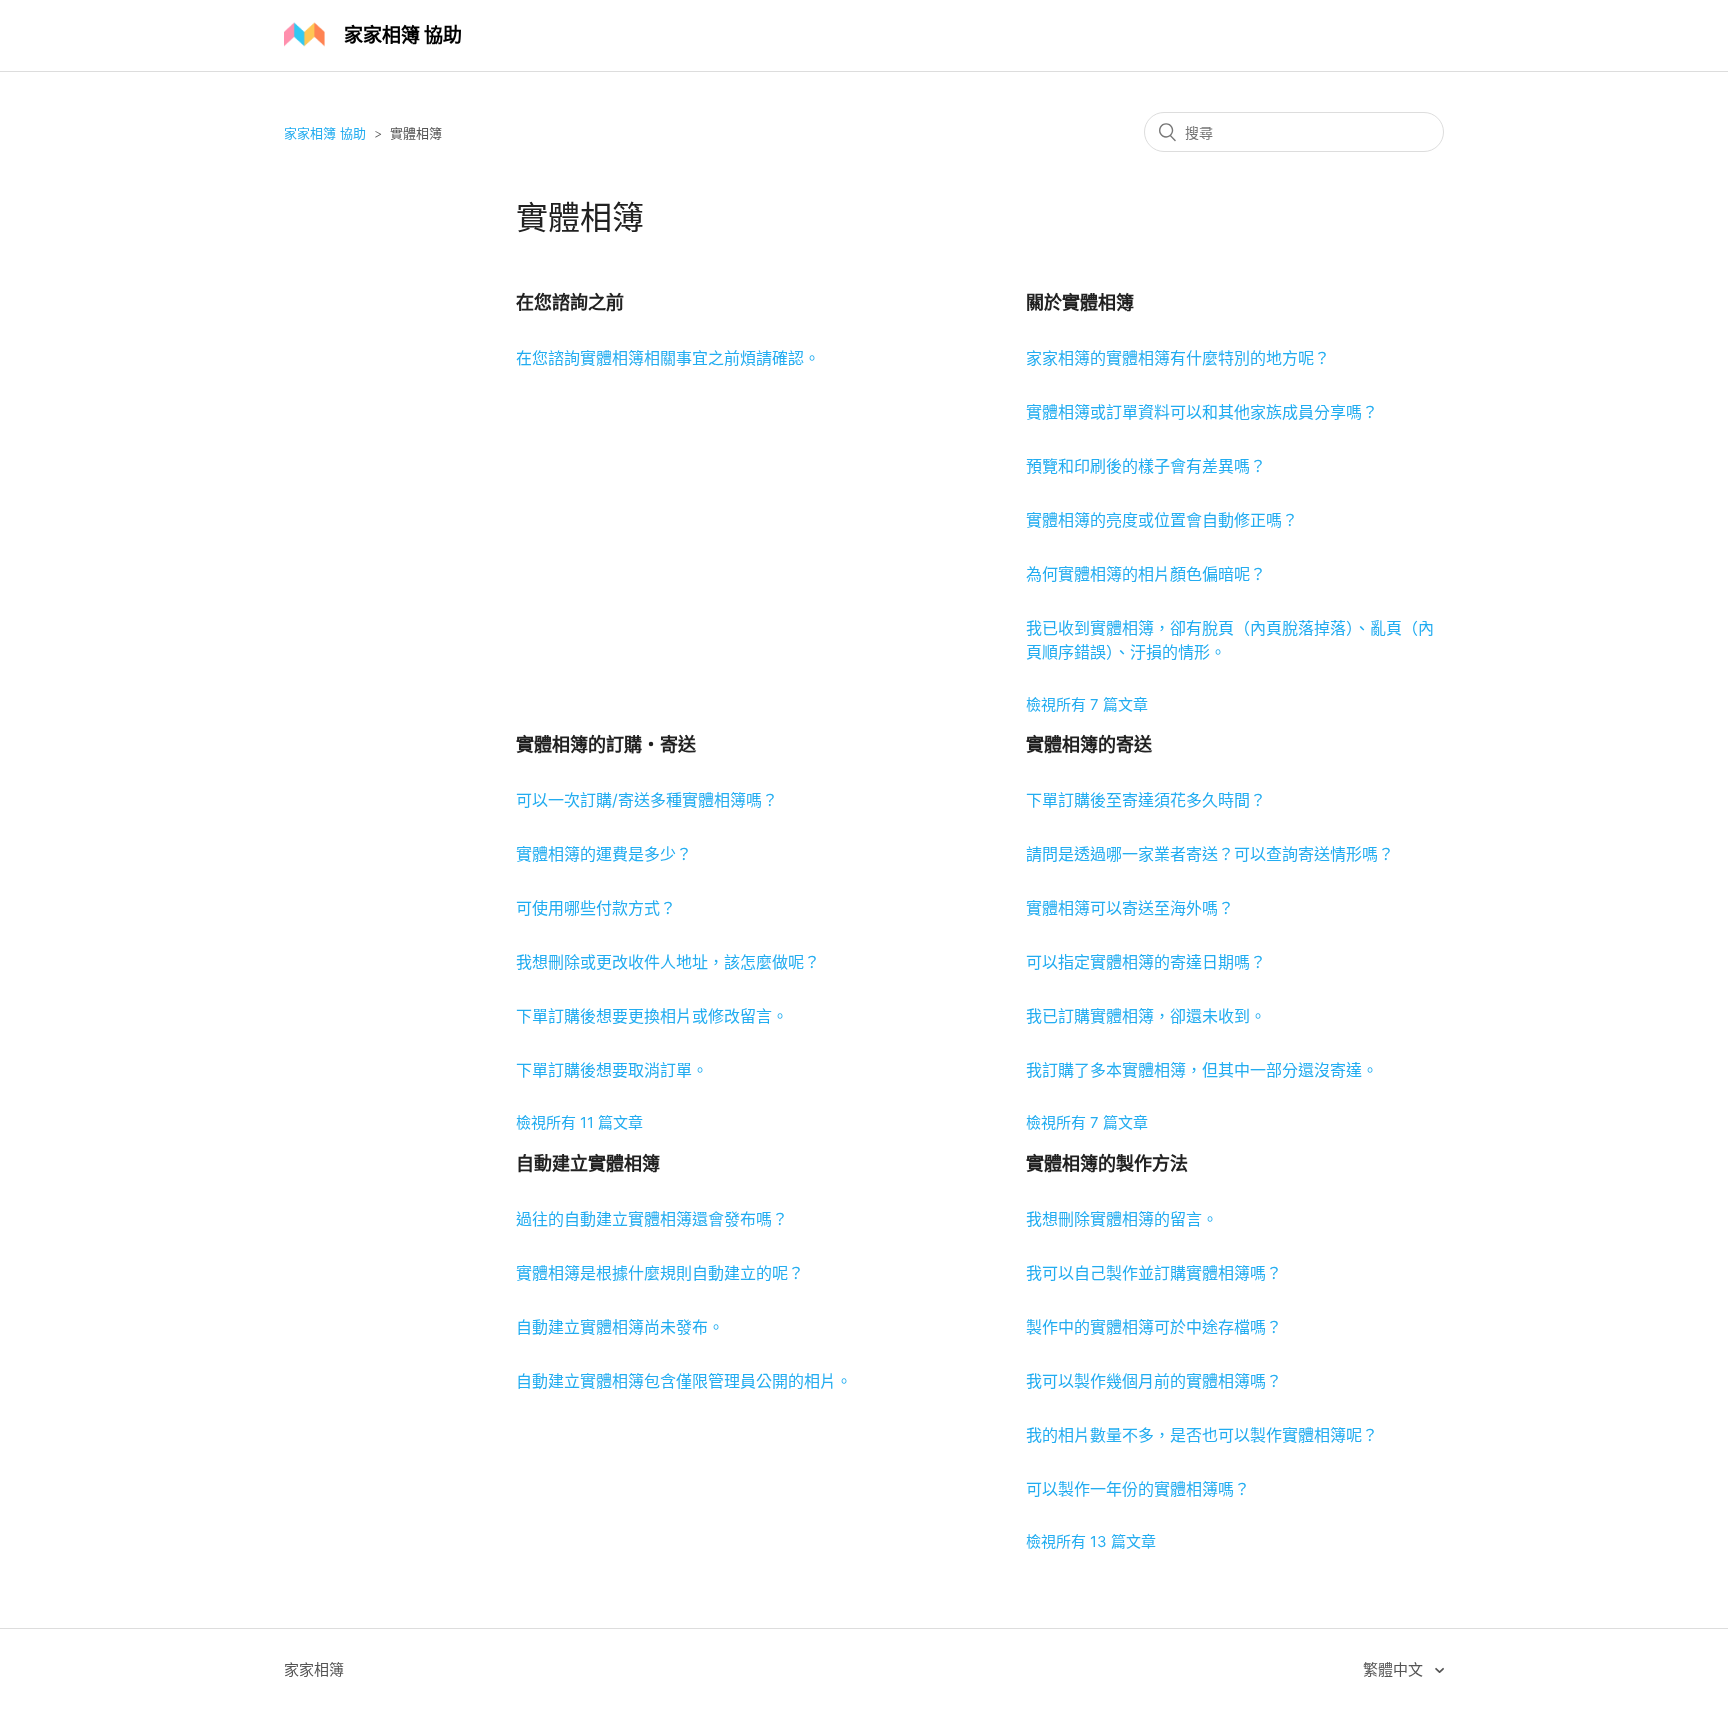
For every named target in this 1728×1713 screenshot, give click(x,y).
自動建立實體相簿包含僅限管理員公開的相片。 (684, 1381)
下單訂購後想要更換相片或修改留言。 (652, 1016)
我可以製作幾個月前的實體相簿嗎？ (1154, 1381)
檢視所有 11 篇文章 (579, 1122)
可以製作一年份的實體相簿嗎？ (1138, 1489)
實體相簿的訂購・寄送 (606, 744)
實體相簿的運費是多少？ (604, 854)
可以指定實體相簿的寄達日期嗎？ (1146, 962)
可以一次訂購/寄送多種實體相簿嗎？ (647, 800)
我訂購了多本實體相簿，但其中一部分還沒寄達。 (1202, 1070)
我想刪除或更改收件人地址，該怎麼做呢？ (668, 962)
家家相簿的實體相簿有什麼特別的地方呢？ (1178, 358)
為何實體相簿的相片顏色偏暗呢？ (1146, 574)
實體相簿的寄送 (1089, 744)
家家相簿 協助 (325, 133)
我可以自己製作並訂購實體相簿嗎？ (1154, 1273)
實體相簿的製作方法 (1107, 1163)
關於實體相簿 (1080, 302)
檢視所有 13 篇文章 (1091, 1541)
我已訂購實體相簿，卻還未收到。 (1146, 1016)
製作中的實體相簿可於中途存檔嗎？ (1154, 1327)
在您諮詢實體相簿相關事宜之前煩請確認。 (668, 358)
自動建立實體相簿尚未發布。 (620, 1327)
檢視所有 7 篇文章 (1087, 704)
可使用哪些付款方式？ (596, 908)
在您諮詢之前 (570, 302)
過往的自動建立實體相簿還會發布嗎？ (652, 1219)
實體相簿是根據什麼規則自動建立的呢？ (660, 1273)
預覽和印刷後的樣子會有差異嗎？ (1146, 466)
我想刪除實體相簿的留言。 (1122, 1219)
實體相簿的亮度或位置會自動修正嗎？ (1162, 520)
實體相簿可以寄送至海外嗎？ (1130, 908)
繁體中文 (1395, 1669)
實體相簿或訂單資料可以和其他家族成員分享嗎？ (1202, 412)
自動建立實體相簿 (588, 1163)
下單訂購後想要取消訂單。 (612, 1070)
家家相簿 (314, 1669)
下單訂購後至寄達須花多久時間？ (1146, 800)
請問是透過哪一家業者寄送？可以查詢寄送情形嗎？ (1210, 854)
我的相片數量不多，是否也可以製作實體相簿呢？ (1202, 1435)
